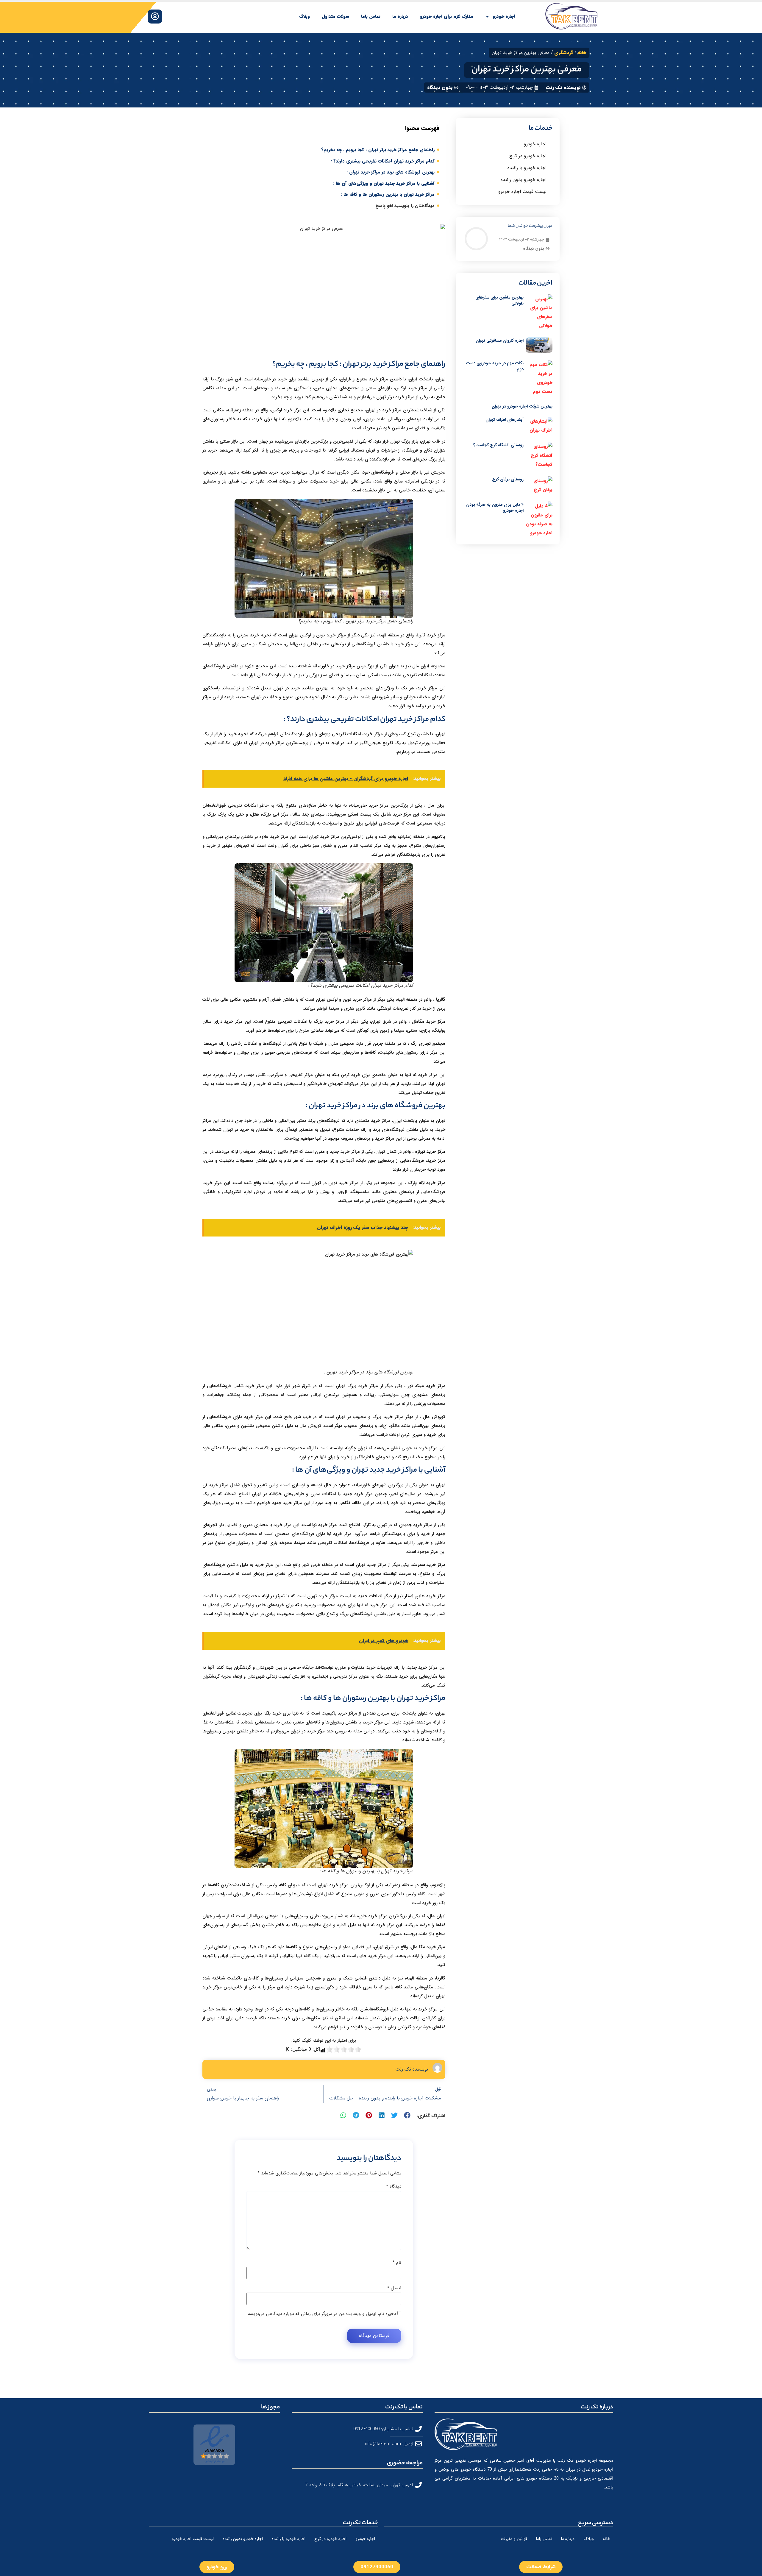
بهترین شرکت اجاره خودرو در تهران (522, 406)
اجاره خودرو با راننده (527, 168)
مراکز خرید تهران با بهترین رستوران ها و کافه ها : (388, 194)
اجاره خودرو (504, 16)
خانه (582, 53)
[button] (407, 2115)
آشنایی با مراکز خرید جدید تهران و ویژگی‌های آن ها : (384, 183)
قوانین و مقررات (514, 2539)
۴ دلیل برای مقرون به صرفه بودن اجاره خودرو (495, 508)
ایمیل (394, 2288)
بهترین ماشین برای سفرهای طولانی (499, 300)
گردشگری (564, 53)
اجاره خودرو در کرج (528, 156)
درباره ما (400, 16)
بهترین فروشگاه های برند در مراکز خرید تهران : (391, 172)
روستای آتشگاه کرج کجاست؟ (498, 445)
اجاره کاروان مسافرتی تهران (500, 341)
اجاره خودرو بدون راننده (524, 180)
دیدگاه (394, 2187)
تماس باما (371, 16)
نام (397, 2263)
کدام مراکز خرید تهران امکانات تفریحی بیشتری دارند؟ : (383, 161)
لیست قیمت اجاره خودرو (522, 192)
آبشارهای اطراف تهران (505, 420)
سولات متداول (335, 16)
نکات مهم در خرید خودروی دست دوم (495, 366)
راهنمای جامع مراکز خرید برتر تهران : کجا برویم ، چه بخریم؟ (378, 150)
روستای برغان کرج (508, 479)
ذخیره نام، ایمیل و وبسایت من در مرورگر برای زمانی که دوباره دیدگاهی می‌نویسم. (321, 2314)
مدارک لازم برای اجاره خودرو (447, 16)
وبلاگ (305, 16)
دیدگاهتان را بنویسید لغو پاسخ (405, 206)
